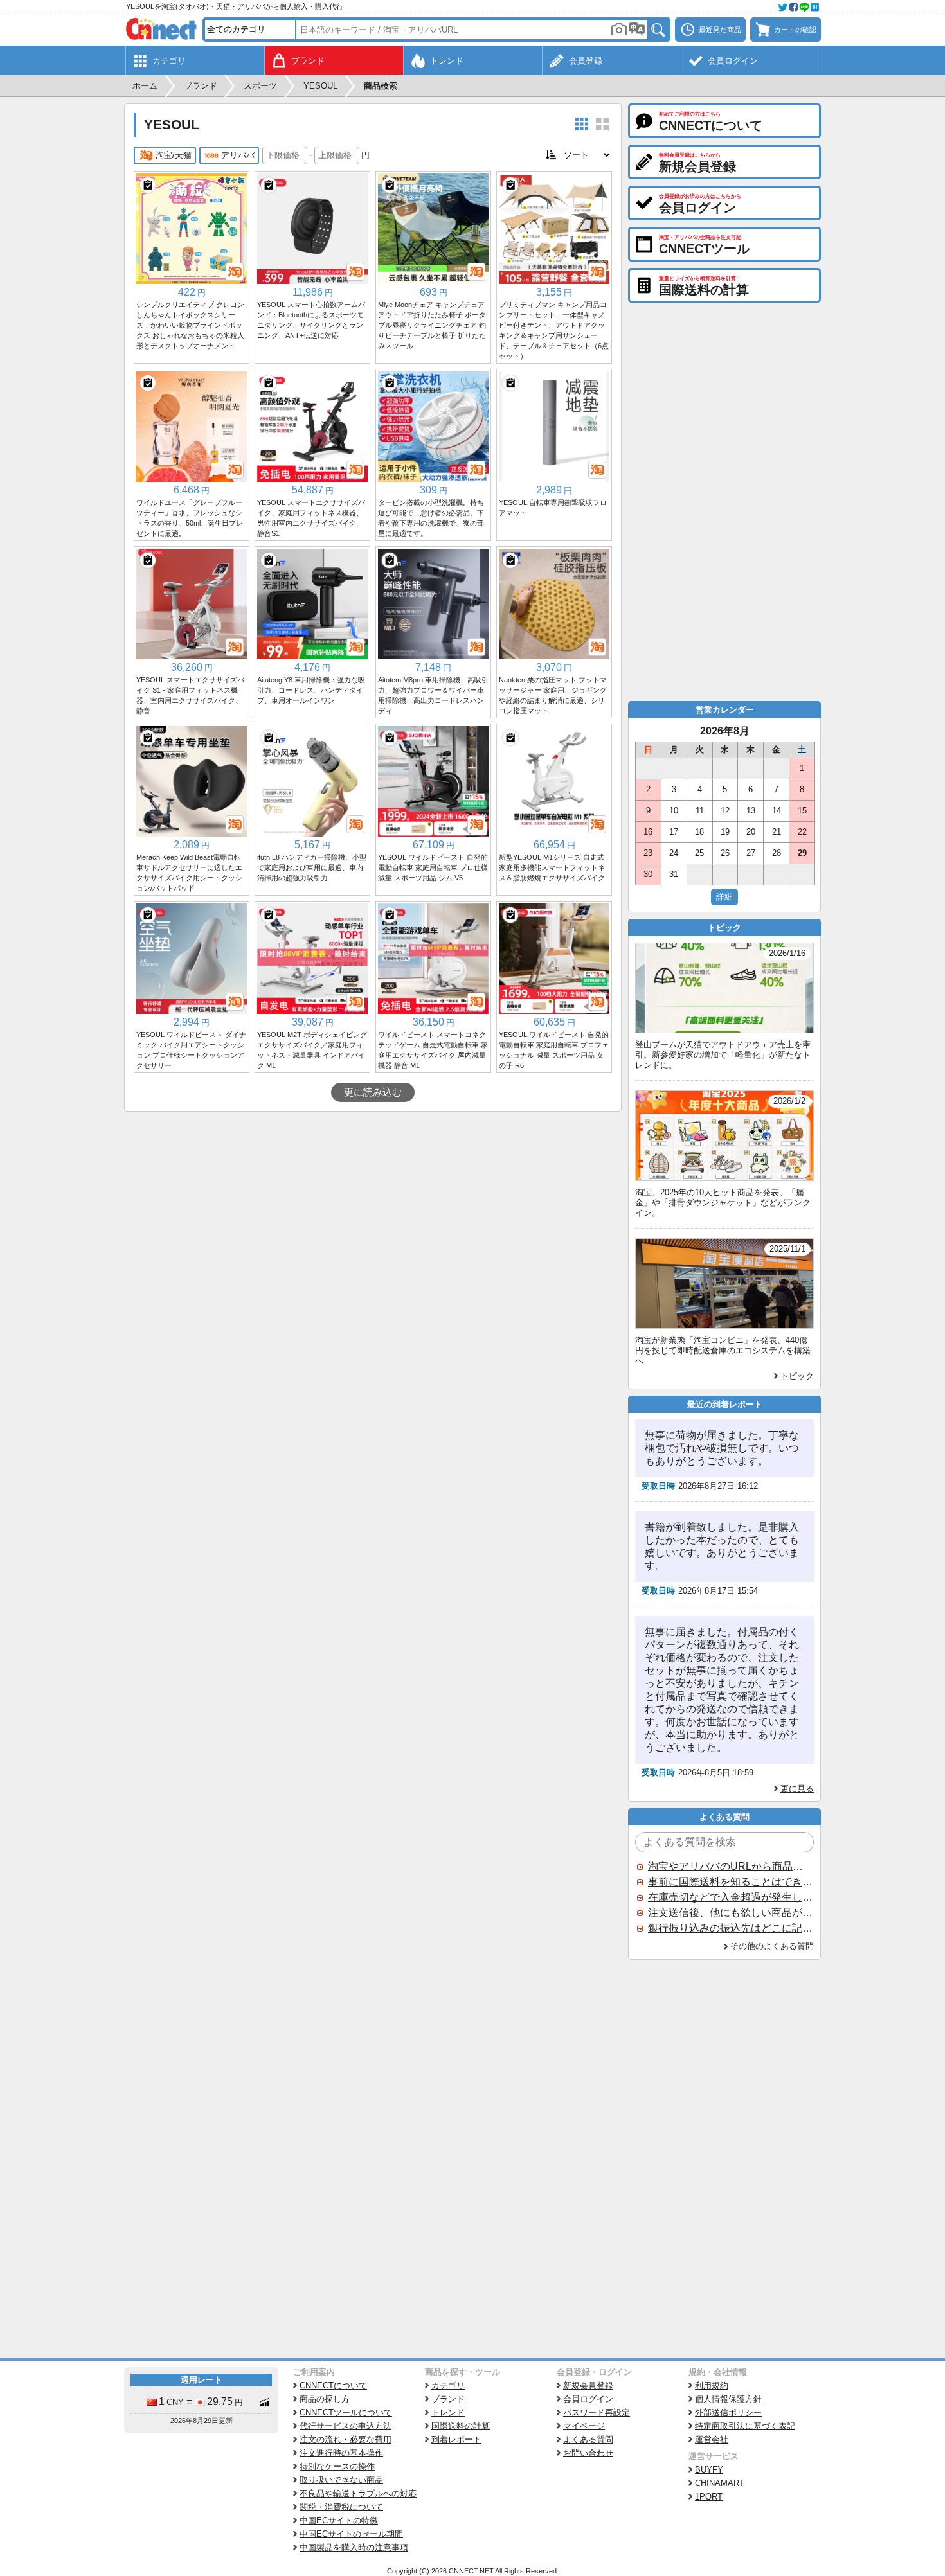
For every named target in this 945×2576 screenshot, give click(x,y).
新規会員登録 (588, 2385)
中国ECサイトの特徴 (339, 2520)
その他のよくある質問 (772, 1946)
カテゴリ (448, 2385)
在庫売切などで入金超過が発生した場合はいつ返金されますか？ (730, 1897)
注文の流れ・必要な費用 (346, 2439)
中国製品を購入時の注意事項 (354, 2547)
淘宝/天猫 (174, 155)
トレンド (448, 2412)
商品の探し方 (325, 2399)
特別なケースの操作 (337, 2466)
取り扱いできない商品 (341, 2480)
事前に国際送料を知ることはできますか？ (730, 1882)
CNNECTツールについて (346, 2412)
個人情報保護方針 (728, 2399)
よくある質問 (588, 2439)
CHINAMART (720, 2483)
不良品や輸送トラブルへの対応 (358, 2493)
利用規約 (712, 2385)
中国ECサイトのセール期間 (351, 2534)
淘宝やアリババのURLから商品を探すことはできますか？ (730, 1866)
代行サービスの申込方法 (346, 2426)
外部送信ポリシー (728, 2412)
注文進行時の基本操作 (341, 2453)
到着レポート (456, 2439)
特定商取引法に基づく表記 (745, 2426)
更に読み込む (373, 1092)
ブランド (448, 2399)
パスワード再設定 (597, 2412)
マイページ (584, 2426)
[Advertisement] (373, 1208)
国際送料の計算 (461, 2426)
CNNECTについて (333, 2385)
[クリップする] (148, 185)
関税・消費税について (341, 2507)
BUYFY (709, 2470)
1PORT (709, 2497)
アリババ (238, 155)
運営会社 (712, 2439)
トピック (797, 1376)
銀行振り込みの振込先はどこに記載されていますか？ (730, 1928)
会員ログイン (588, 2399)
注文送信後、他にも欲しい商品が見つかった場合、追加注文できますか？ (730, 1913)
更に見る (797, 1789)
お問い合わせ (588, 2453)
